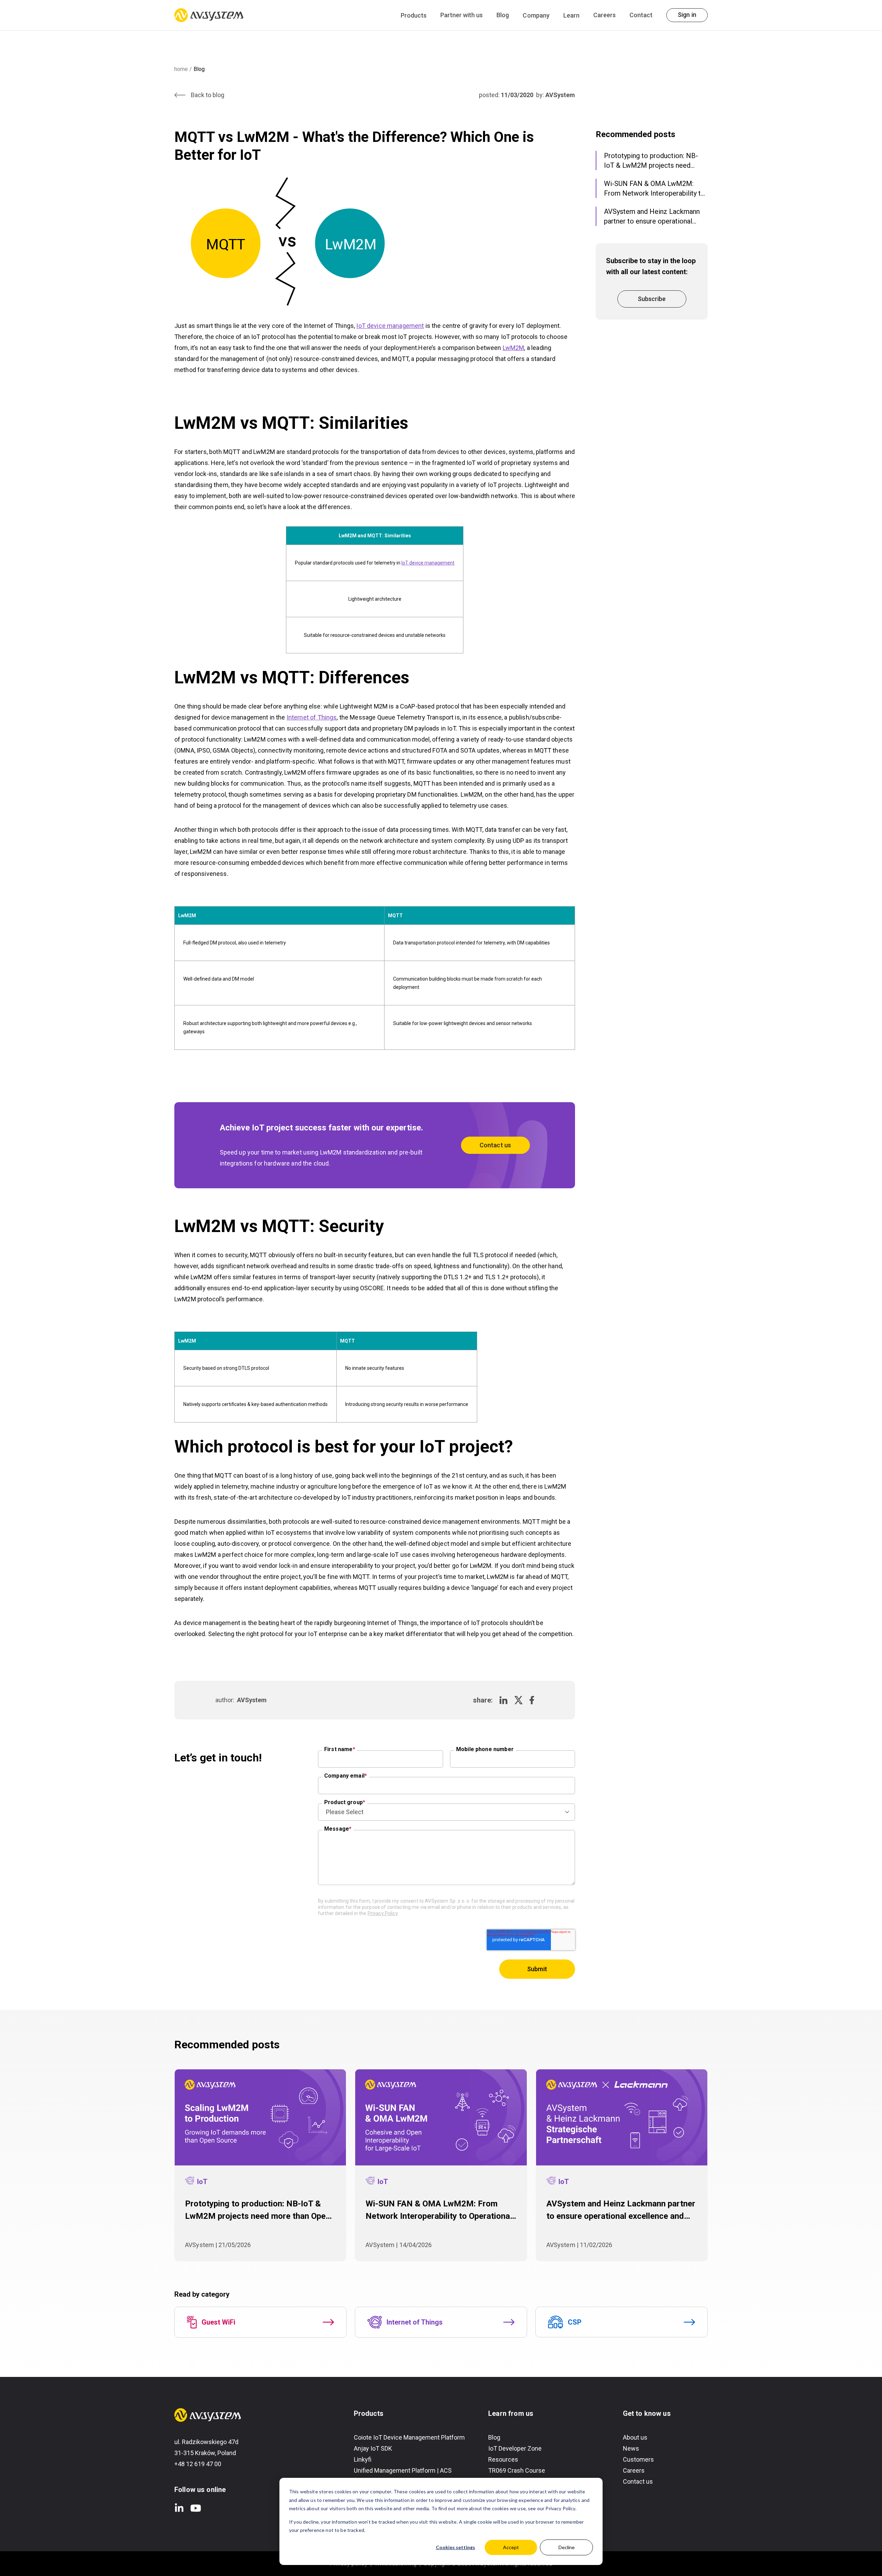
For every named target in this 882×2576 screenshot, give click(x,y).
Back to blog (208, 95)
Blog (503, 15)
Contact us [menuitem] (638, 2481)
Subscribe (652, 299)
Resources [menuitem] (503, 2459)
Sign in (687, 15)
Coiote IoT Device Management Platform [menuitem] (409, 2437)
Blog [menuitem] (494, 2437)
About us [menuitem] (635, 2437)
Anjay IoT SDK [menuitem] (373, 2448)
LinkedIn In (179, 2508)
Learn (571, 15)
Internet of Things (312, 717)
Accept (511, 2547)
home (181, 69)
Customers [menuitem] (638, 2459)
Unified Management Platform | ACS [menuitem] (403, 2470)
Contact (641, 15)
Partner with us (461, 15)
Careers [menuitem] (634, 2470)
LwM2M (514, 348)
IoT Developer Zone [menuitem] (515, 2448)
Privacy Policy (383, 1913)
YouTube (196, 2508)
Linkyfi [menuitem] (363, 2459)
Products (414, 15)
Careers (604, 15)
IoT (202, 2182)
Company (536, 15)
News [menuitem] (631, 2448)
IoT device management (390, 326)
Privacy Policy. (561, 2508)
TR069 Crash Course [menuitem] (517, 2470)
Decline (567, 2547)
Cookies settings (455, 2547)
